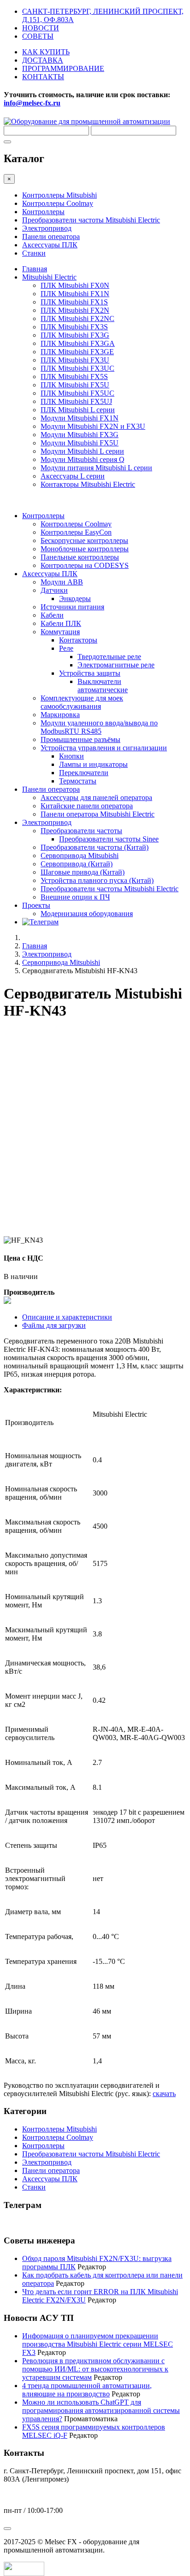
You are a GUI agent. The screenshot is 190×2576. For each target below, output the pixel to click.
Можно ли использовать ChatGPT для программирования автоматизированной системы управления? (101, 2410)
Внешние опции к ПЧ (75, 897)
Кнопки (71, 756)
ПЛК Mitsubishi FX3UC (77, 368)
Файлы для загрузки (54, 1325)
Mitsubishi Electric (49, 277)
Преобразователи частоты (81, 831)
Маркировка (60, 715)
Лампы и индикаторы (93, 764)
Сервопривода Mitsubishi (80, 856)
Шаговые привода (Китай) (83, 872)
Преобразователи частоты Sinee (109, 839)
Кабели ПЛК (61, 623)
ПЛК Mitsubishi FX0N (75, 285)
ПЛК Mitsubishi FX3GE (77, 352)
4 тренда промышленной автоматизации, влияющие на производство (87, 2390)
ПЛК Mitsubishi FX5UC (77, 393)
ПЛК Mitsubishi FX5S (74, 377)
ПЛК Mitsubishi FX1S (74, 302)
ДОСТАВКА (43, 60)
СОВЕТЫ (38, 36)
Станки (34, 253)
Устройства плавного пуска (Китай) (97, 880)
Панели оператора (51, 237)
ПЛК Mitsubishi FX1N (75, 294)
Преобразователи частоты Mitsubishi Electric (91, 220)
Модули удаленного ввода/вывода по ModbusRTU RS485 (99, 727)
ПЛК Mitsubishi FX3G (75, 335)
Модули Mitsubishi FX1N (80, 418)
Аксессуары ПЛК (50, 245)
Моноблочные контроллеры (85, 549)
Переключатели (84, 773)
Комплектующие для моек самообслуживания (82, 702)
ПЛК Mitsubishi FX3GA (78, 343)
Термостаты (78, 781)
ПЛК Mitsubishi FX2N (75, 310)
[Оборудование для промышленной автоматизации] (87, 121)
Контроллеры (43, 212)
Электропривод (47, 228)
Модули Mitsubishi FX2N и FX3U (93, 426)
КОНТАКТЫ (43, 77)
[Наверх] (7, 2529)
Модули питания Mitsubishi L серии (96, 468)
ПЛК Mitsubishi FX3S (74, 327)
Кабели (52, 615)
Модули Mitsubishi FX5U (80, 443)
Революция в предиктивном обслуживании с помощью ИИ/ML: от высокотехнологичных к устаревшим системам (95, 2369)
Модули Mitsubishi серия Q (83, 459)
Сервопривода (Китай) (77, 864)
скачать (164, 2094)
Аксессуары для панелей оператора (96, 797)
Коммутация (60, 632)
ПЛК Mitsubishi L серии (78, 410)
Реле (66, 648)
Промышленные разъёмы (80, 739)
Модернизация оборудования (87, 914)
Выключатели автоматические (103, 686)
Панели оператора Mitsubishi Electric (98, 814)
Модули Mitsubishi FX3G (80, 435)
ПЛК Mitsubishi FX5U (75, 385)
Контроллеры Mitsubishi (59, 195)
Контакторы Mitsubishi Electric (88, 484)
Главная (35, 269)
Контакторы (78, 640)
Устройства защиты (90, 673)
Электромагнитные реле (116, 665)
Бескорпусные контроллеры (84, 540)
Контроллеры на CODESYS (85, 565)
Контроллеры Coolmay (58, 203)
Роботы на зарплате (35, 2223)
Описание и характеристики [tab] (67, 1317)
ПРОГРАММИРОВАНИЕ (63, 68)
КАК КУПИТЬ (46, 52)
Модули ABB (62, 582)
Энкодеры (75, 599)
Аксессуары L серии (73, 476)
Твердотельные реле (109, 657)
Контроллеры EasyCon (76, 532)
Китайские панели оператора (87, 806)
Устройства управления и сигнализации (104, 748)
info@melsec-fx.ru (32, 2495)
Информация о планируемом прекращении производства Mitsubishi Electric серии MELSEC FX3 (98, 2344)
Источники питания (72, 607)
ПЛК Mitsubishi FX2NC (77, 318)
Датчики (54, 590)
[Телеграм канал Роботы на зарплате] (40, 922)
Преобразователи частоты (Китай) (95, 847)
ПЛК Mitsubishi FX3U (75, 360)
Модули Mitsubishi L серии (82, 451)
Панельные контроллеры (80, 557)
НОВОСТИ (41, 28)
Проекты (36, 905)
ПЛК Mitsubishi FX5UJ (76, 401)
